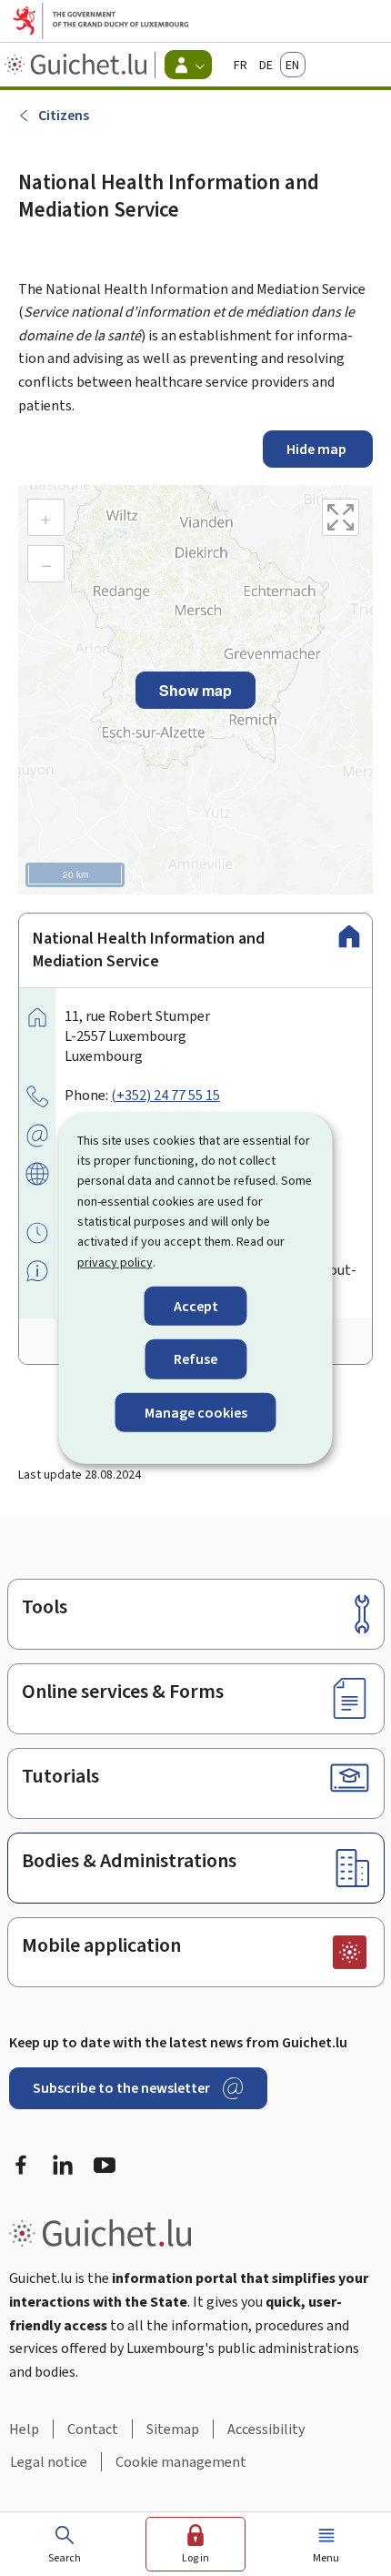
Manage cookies (196, 1412)
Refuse (195, 1359)
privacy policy (115, 1263)
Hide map (318, 449)
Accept (196, 1306)
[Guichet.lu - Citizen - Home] (78, 65)
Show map (195, 690)
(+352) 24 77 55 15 (165, 1095)
